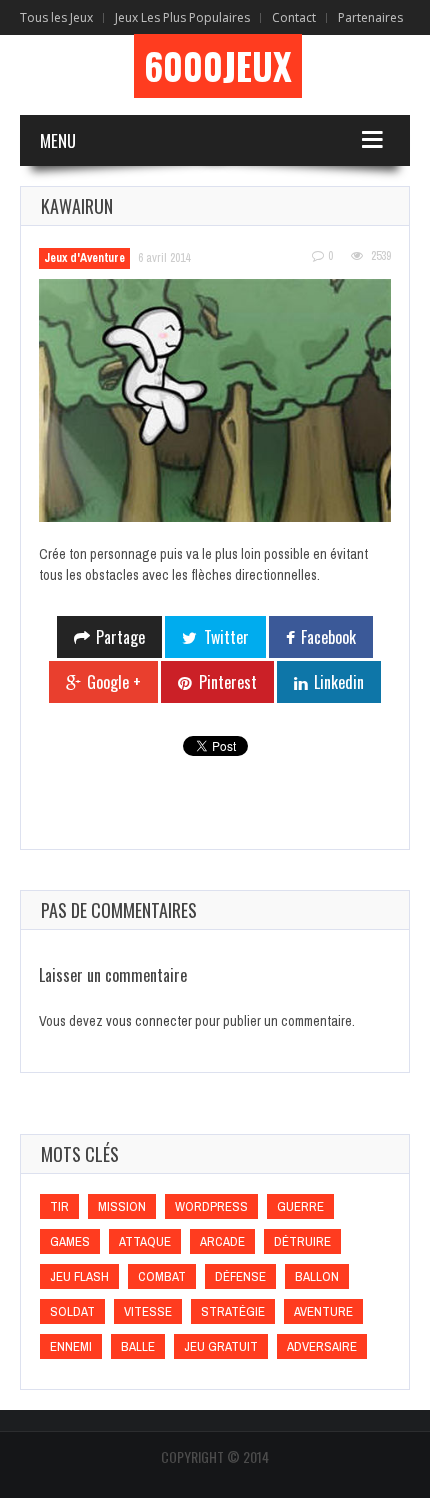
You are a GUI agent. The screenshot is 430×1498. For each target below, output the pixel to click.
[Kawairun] (215, 400)
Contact (294, 17)
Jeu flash (79, 1276)
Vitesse (148, 1311)
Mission (122, 1206)
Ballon (317, 1276)
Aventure (323, 1311)
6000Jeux (218, 66)
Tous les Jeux (56, 17)
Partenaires (370, 17)
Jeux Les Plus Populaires (182, 17)
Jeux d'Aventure (84, 258)
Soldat (72, 1311)
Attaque (145, 1241)
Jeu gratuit (221, 1346)
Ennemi (71, 1346)
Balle (138, 1346)
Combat (162, 1276)
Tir (59, 1206)
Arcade (222, 1241)
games (70, 1241)
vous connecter (149, 1021)
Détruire (302, 1241)
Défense (240, 1276)
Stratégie (233, 1311)
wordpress (211, 1206)
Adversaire (322, 1346)
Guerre (300, 1206)
